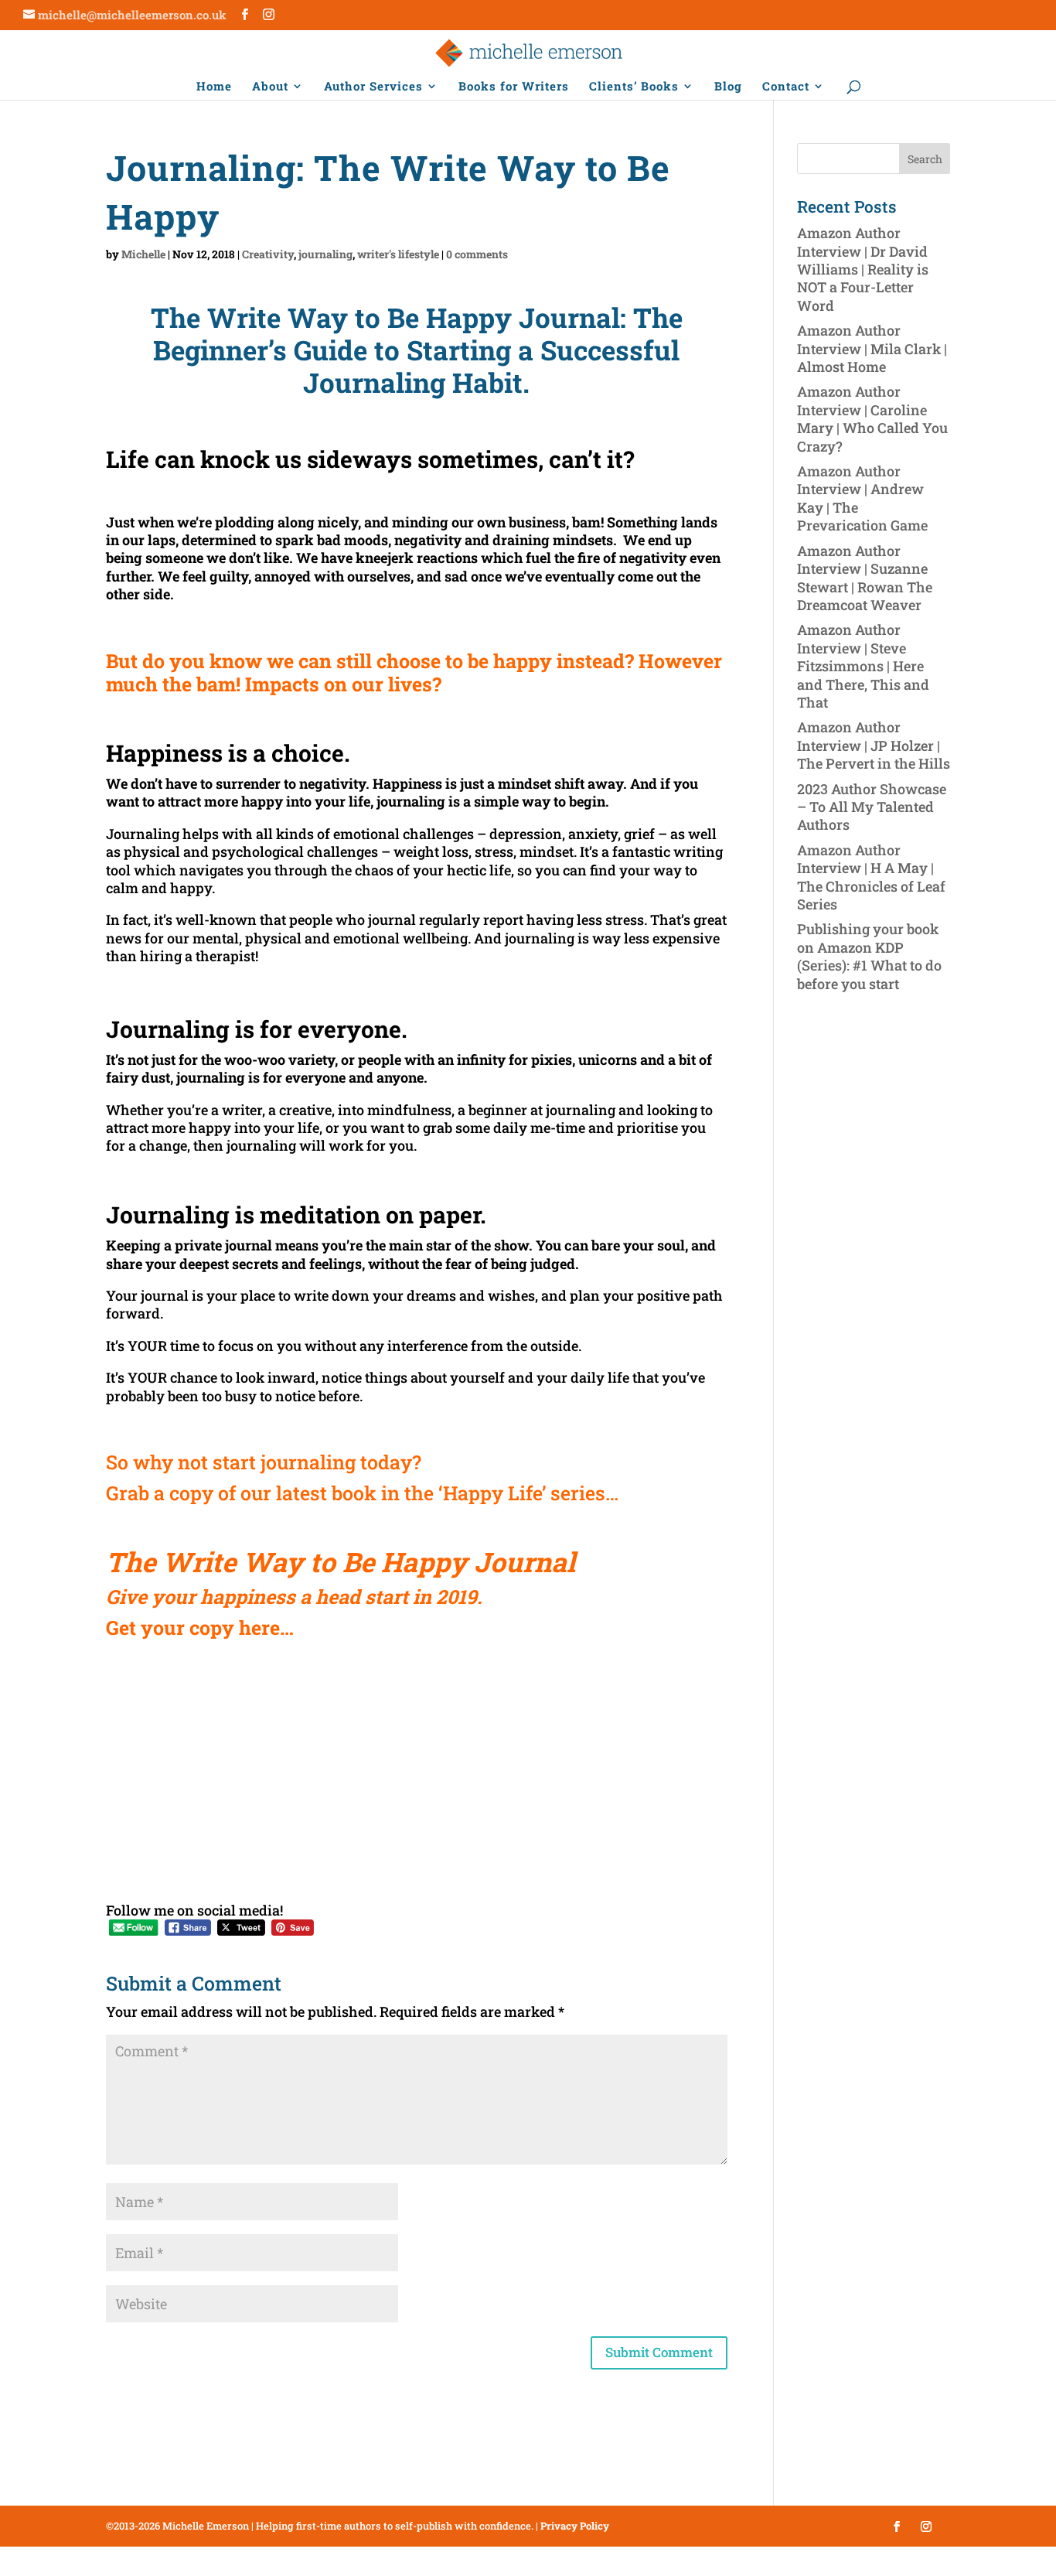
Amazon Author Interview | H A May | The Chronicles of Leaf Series (871, 877)
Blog (728, 87)
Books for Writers (514, 87)
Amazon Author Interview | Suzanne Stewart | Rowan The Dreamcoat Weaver (865, 578)
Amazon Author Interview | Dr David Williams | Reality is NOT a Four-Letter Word (863, 269)
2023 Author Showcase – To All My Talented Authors (872, 807)
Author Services (373, 87)
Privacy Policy (575, 2526)
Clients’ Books (634, 87)
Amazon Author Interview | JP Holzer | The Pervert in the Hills (874, 745)
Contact (786, 87)
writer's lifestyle (398, 254)
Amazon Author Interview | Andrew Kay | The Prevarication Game (862, 498)
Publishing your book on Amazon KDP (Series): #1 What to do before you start (869, 956)
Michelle (143, 254)
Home (214, 87)
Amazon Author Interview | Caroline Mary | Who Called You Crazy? (872, 418)
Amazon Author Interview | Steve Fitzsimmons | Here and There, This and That (863, 666)
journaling (325, 254)
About (270, 87)
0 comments (477, 254)
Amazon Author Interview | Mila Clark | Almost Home (872, 348)
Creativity (268, 254)
